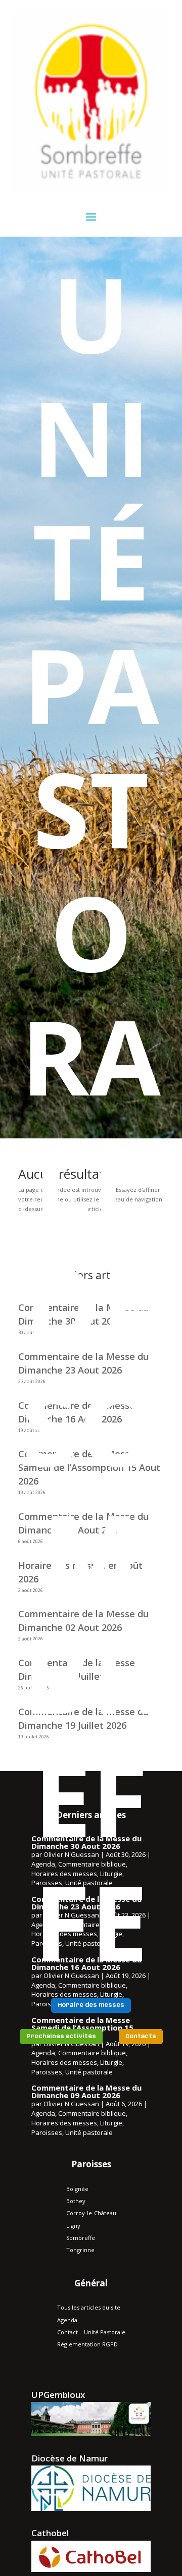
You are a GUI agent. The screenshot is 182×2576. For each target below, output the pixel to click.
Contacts (141, 2037)
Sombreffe (81, 2238)
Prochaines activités (61, 2037)
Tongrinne (80, 2250)
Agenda (43, 2113)
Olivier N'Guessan (71, 2104)
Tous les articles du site (89, 2307)
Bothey (76, 2201)
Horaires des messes (64, 2062)
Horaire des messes (91, 2005)
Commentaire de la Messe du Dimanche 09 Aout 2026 (86, 2091)
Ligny (73, 2226)
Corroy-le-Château (91, 2213)
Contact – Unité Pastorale (91, 2332)
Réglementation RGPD (87, 2344)
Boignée (77, 2189)
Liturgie (111, 2062)
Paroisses (47, 2072)
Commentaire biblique (92, 2113)
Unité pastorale (89, 2072)
